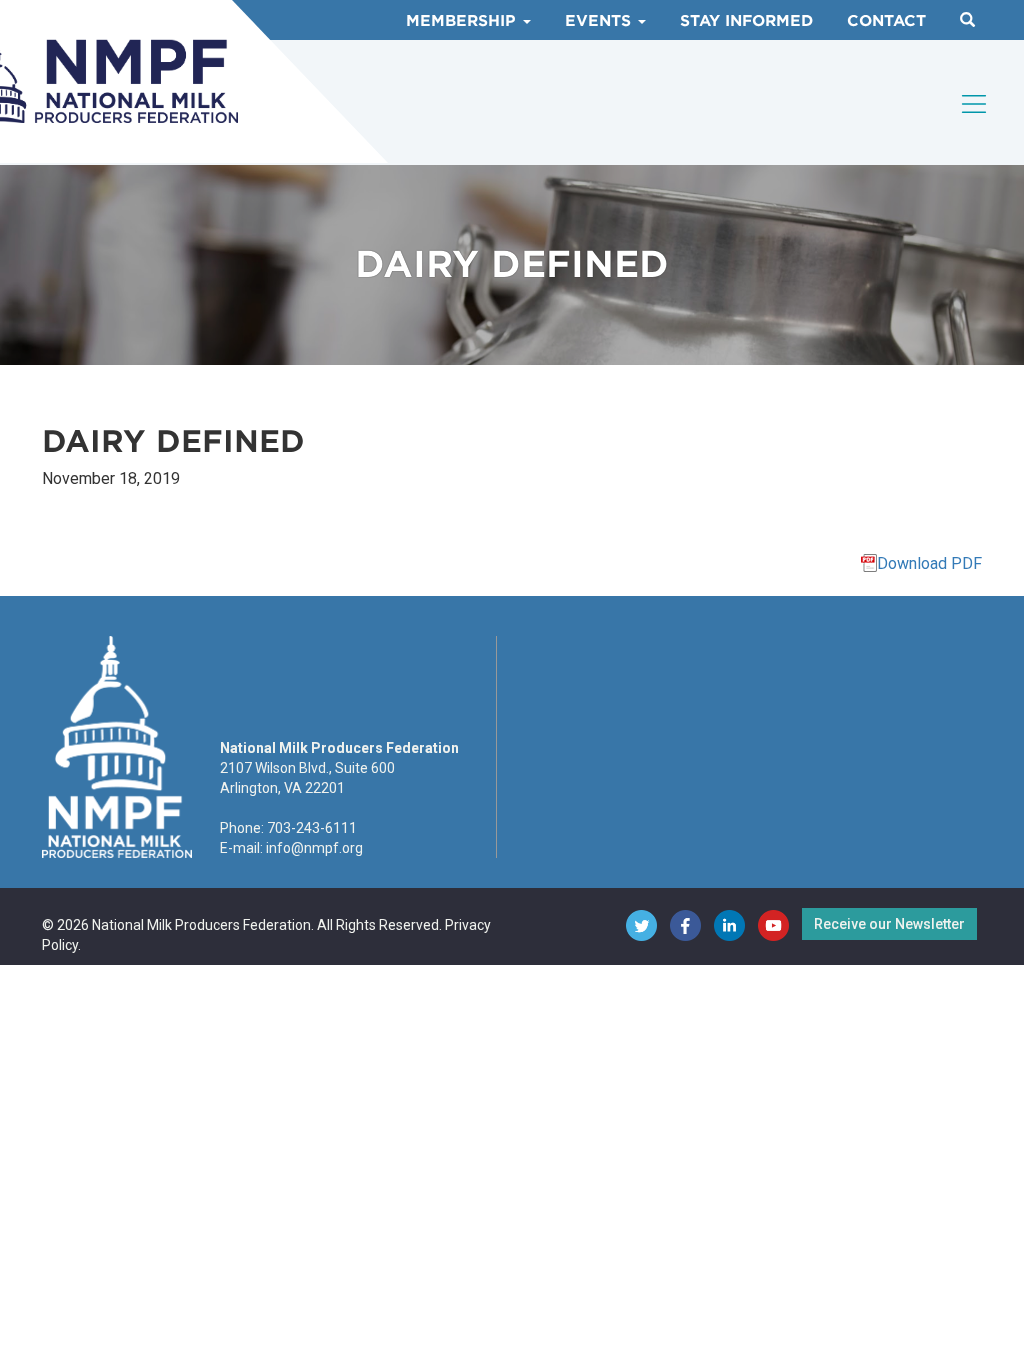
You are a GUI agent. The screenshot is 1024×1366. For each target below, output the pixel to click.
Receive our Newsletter (889, 924)
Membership (463, 21)
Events (600, 21)
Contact (886, 21)
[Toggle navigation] (975, 104)
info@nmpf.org (314, 848)
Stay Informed (746, 21)
